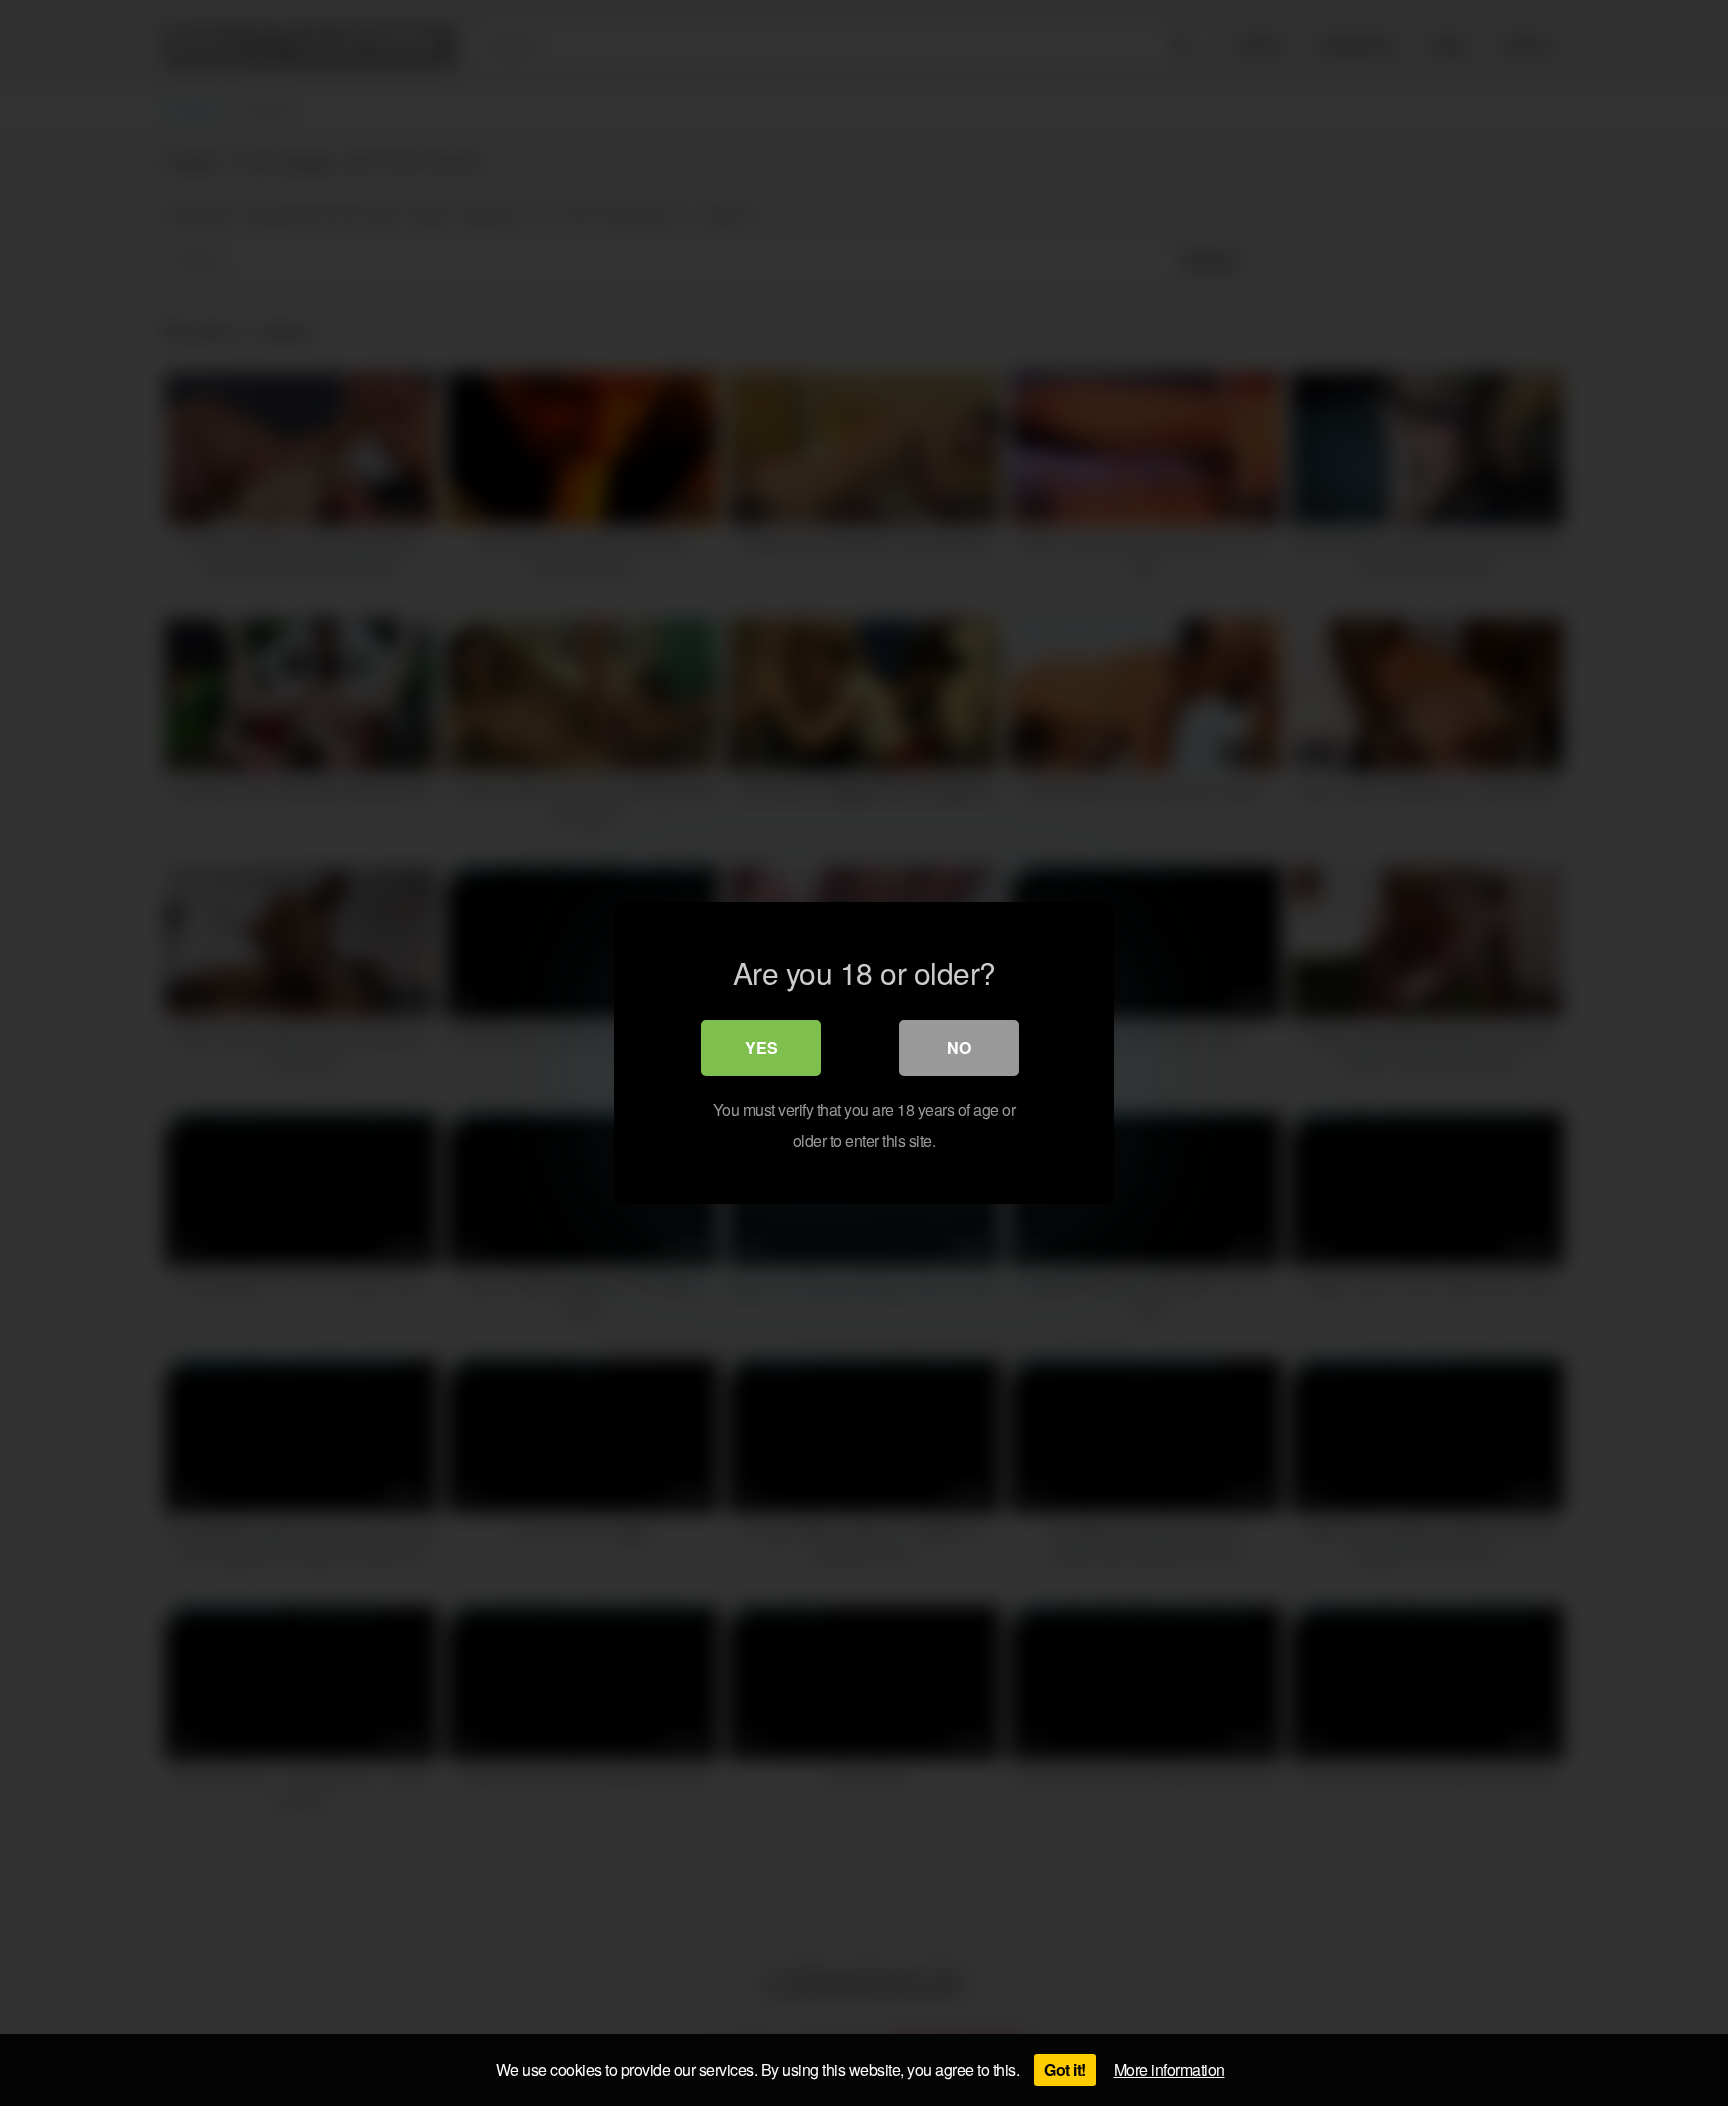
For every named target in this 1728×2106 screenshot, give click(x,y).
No (959, 1047)
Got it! (1065, 2069)
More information (1169, 2069)
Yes (761, 1047)
